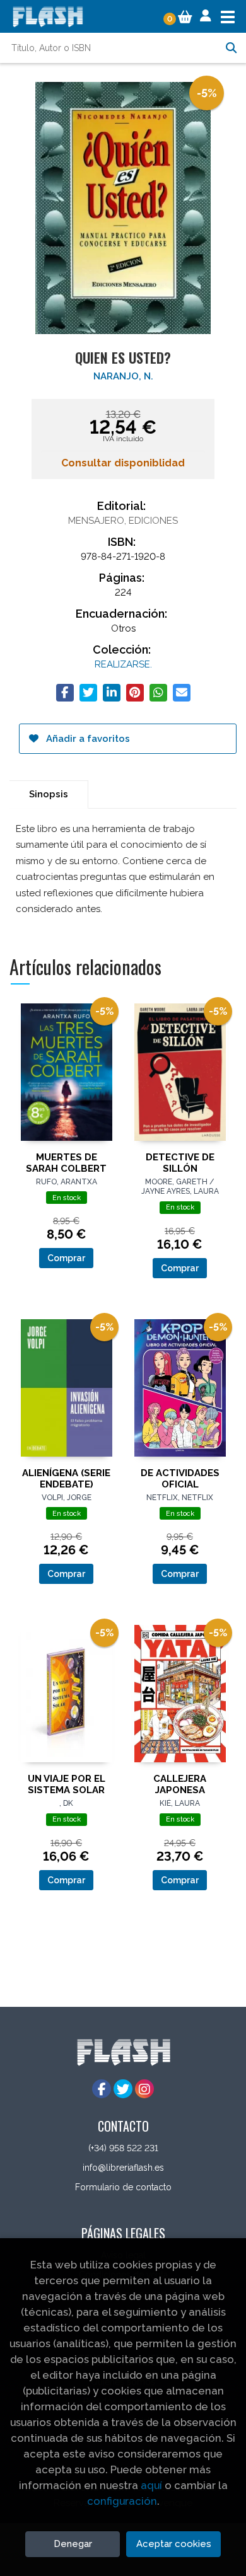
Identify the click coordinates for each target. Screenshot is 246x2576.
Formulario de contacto (123, 2187)
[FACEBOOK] (102, 2089)
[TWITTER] (123, 2089)
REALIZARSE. (123, 664)
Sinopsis (49, 794)
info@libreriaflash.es (123, 2168)
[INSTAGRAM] (144, 2089)
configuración (122, 2501)
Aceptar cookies (174, 2544)
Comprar (66, 1258)
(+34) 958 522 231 (123, 2148)
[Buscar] (231, 48)
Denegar (73, 2544)
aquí (151, 2485)
